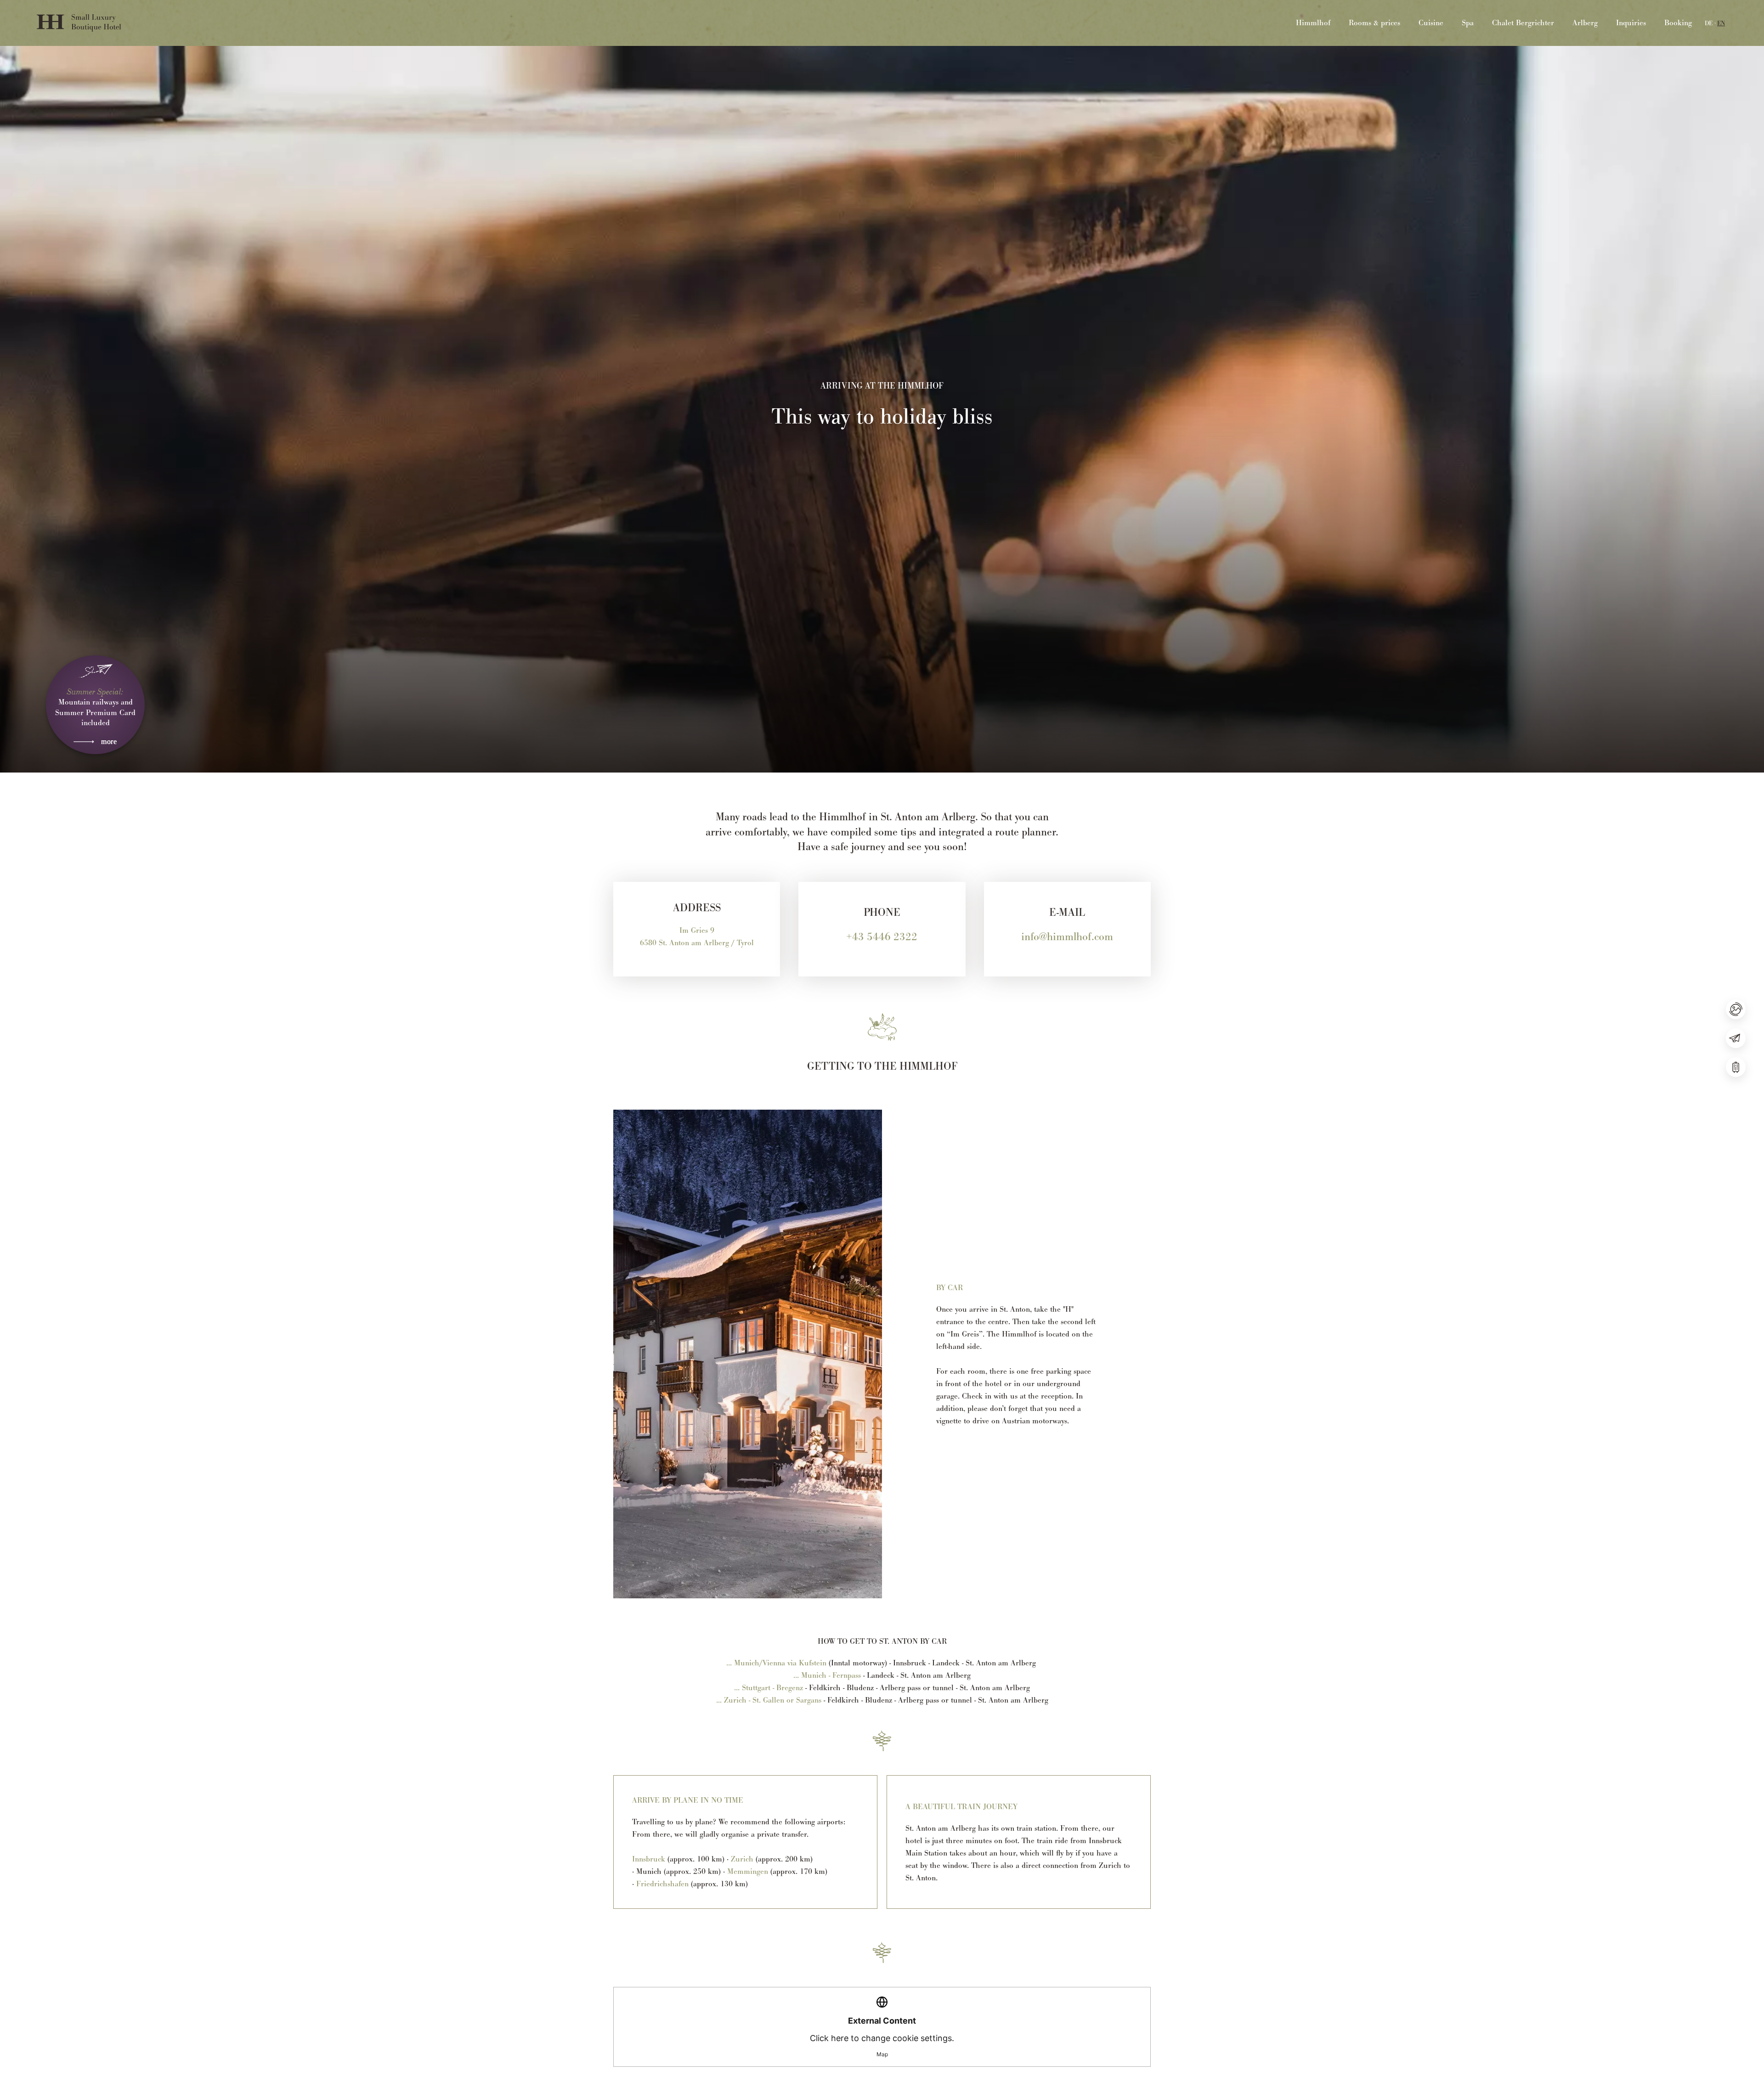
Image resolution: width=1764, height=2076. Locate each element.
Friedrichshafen (662, 1884)
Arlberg (1585, 23)
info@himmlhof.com (1067, 936)
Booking (1678, 23)
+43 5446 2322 (882, 936)
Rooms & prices (1374, 23)
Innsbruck (649, 1859)
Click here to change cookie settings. (882, 2037)
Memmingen (748, 1871)
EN (1721, 23)
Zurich (742, 1859)
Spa (1468, 23)
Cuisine (1431, 23)
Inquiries (1631, 23)
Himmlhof (1313, 23)
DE (1709, 23)
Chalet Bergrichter (1523, 23)
